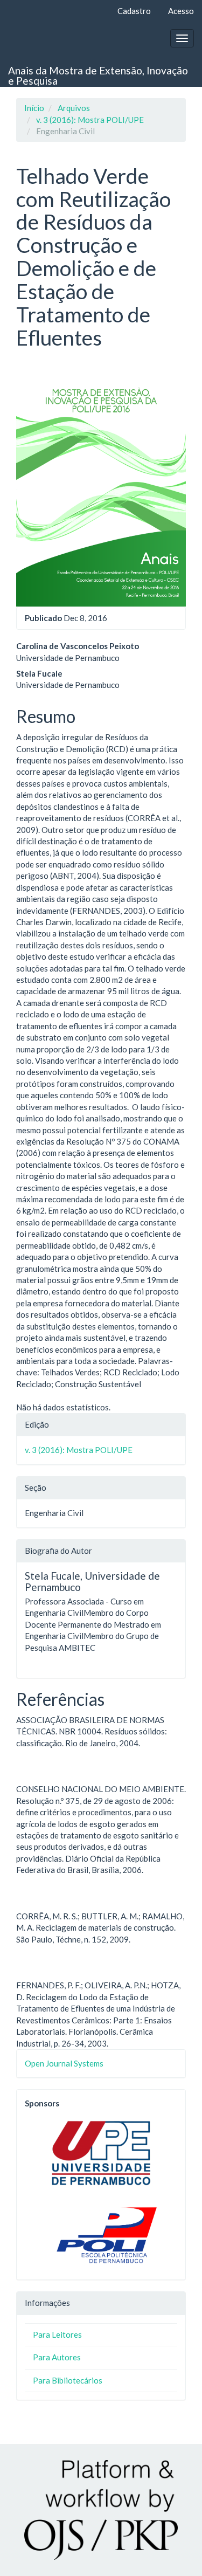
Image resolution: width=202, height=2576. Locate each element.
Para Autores (57, 2357)
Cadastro (134, 11)
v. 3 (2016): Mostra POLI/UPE (90, 120)
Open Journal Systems (64, 2063)
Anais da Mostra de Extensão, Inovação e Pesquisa (98, 75)
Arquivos (74, 108)
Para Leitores (57, 2334)
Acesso (181, 11)
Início (34, 108)
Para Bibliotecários (68, 2380)
